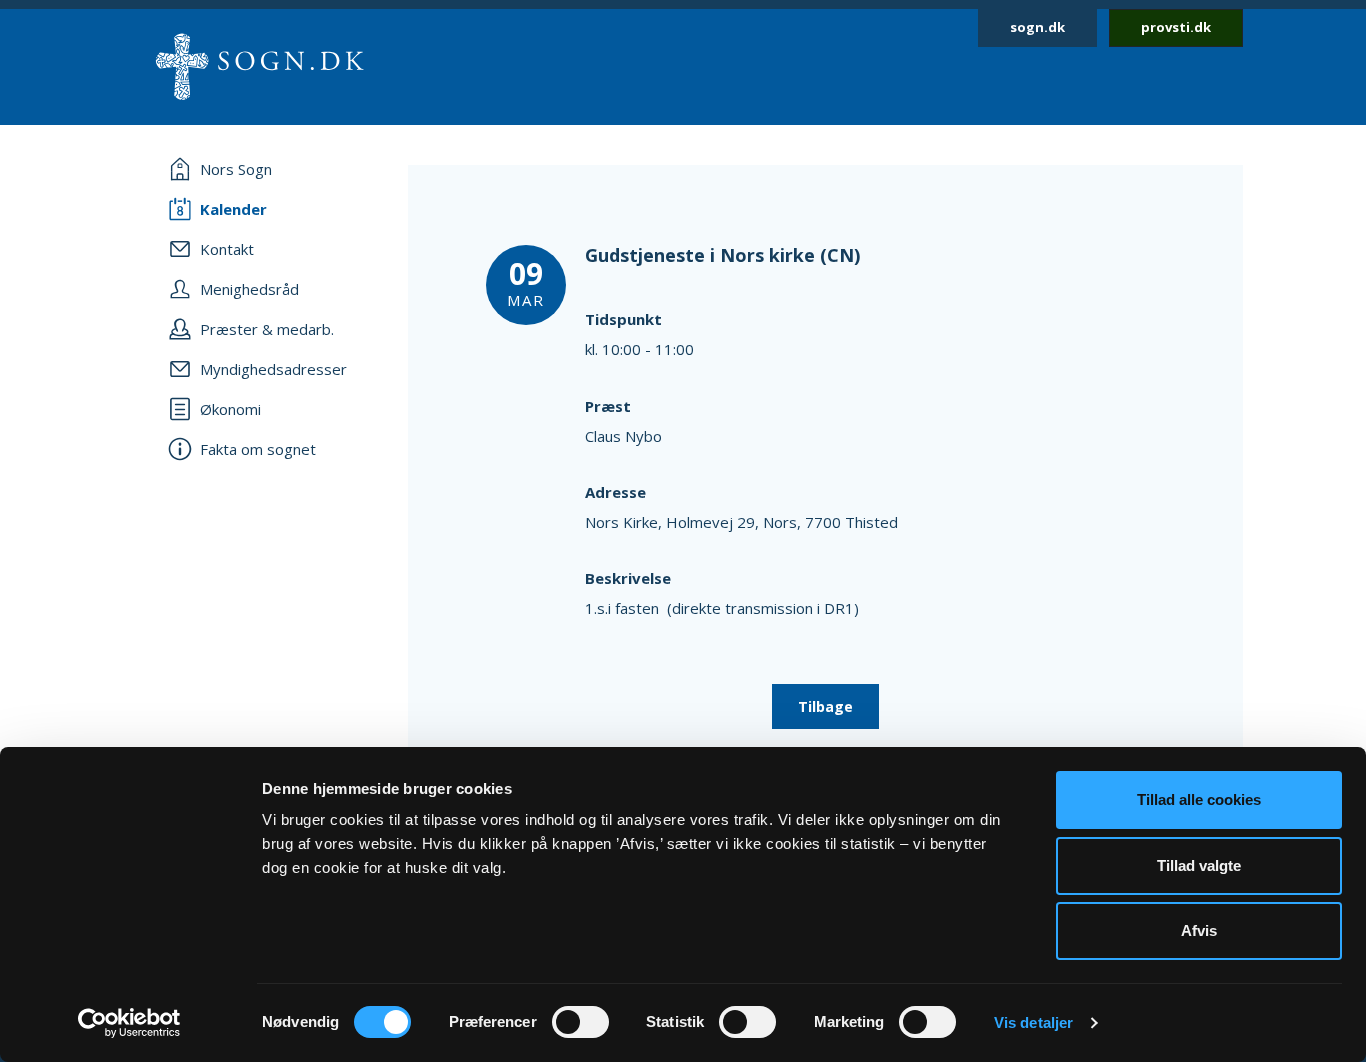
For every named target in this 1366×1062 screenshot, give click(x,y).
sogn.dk (1037, 27)
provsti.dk (1176, 27)
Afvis (1199, 930)
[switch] (580, 1022)
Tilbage (825, 706)
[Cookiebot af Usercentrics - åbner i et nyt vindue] (129, 1023)
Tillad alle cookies (1199, 799)
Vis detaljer (1033, 1022)
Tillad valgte (1199, 865)
